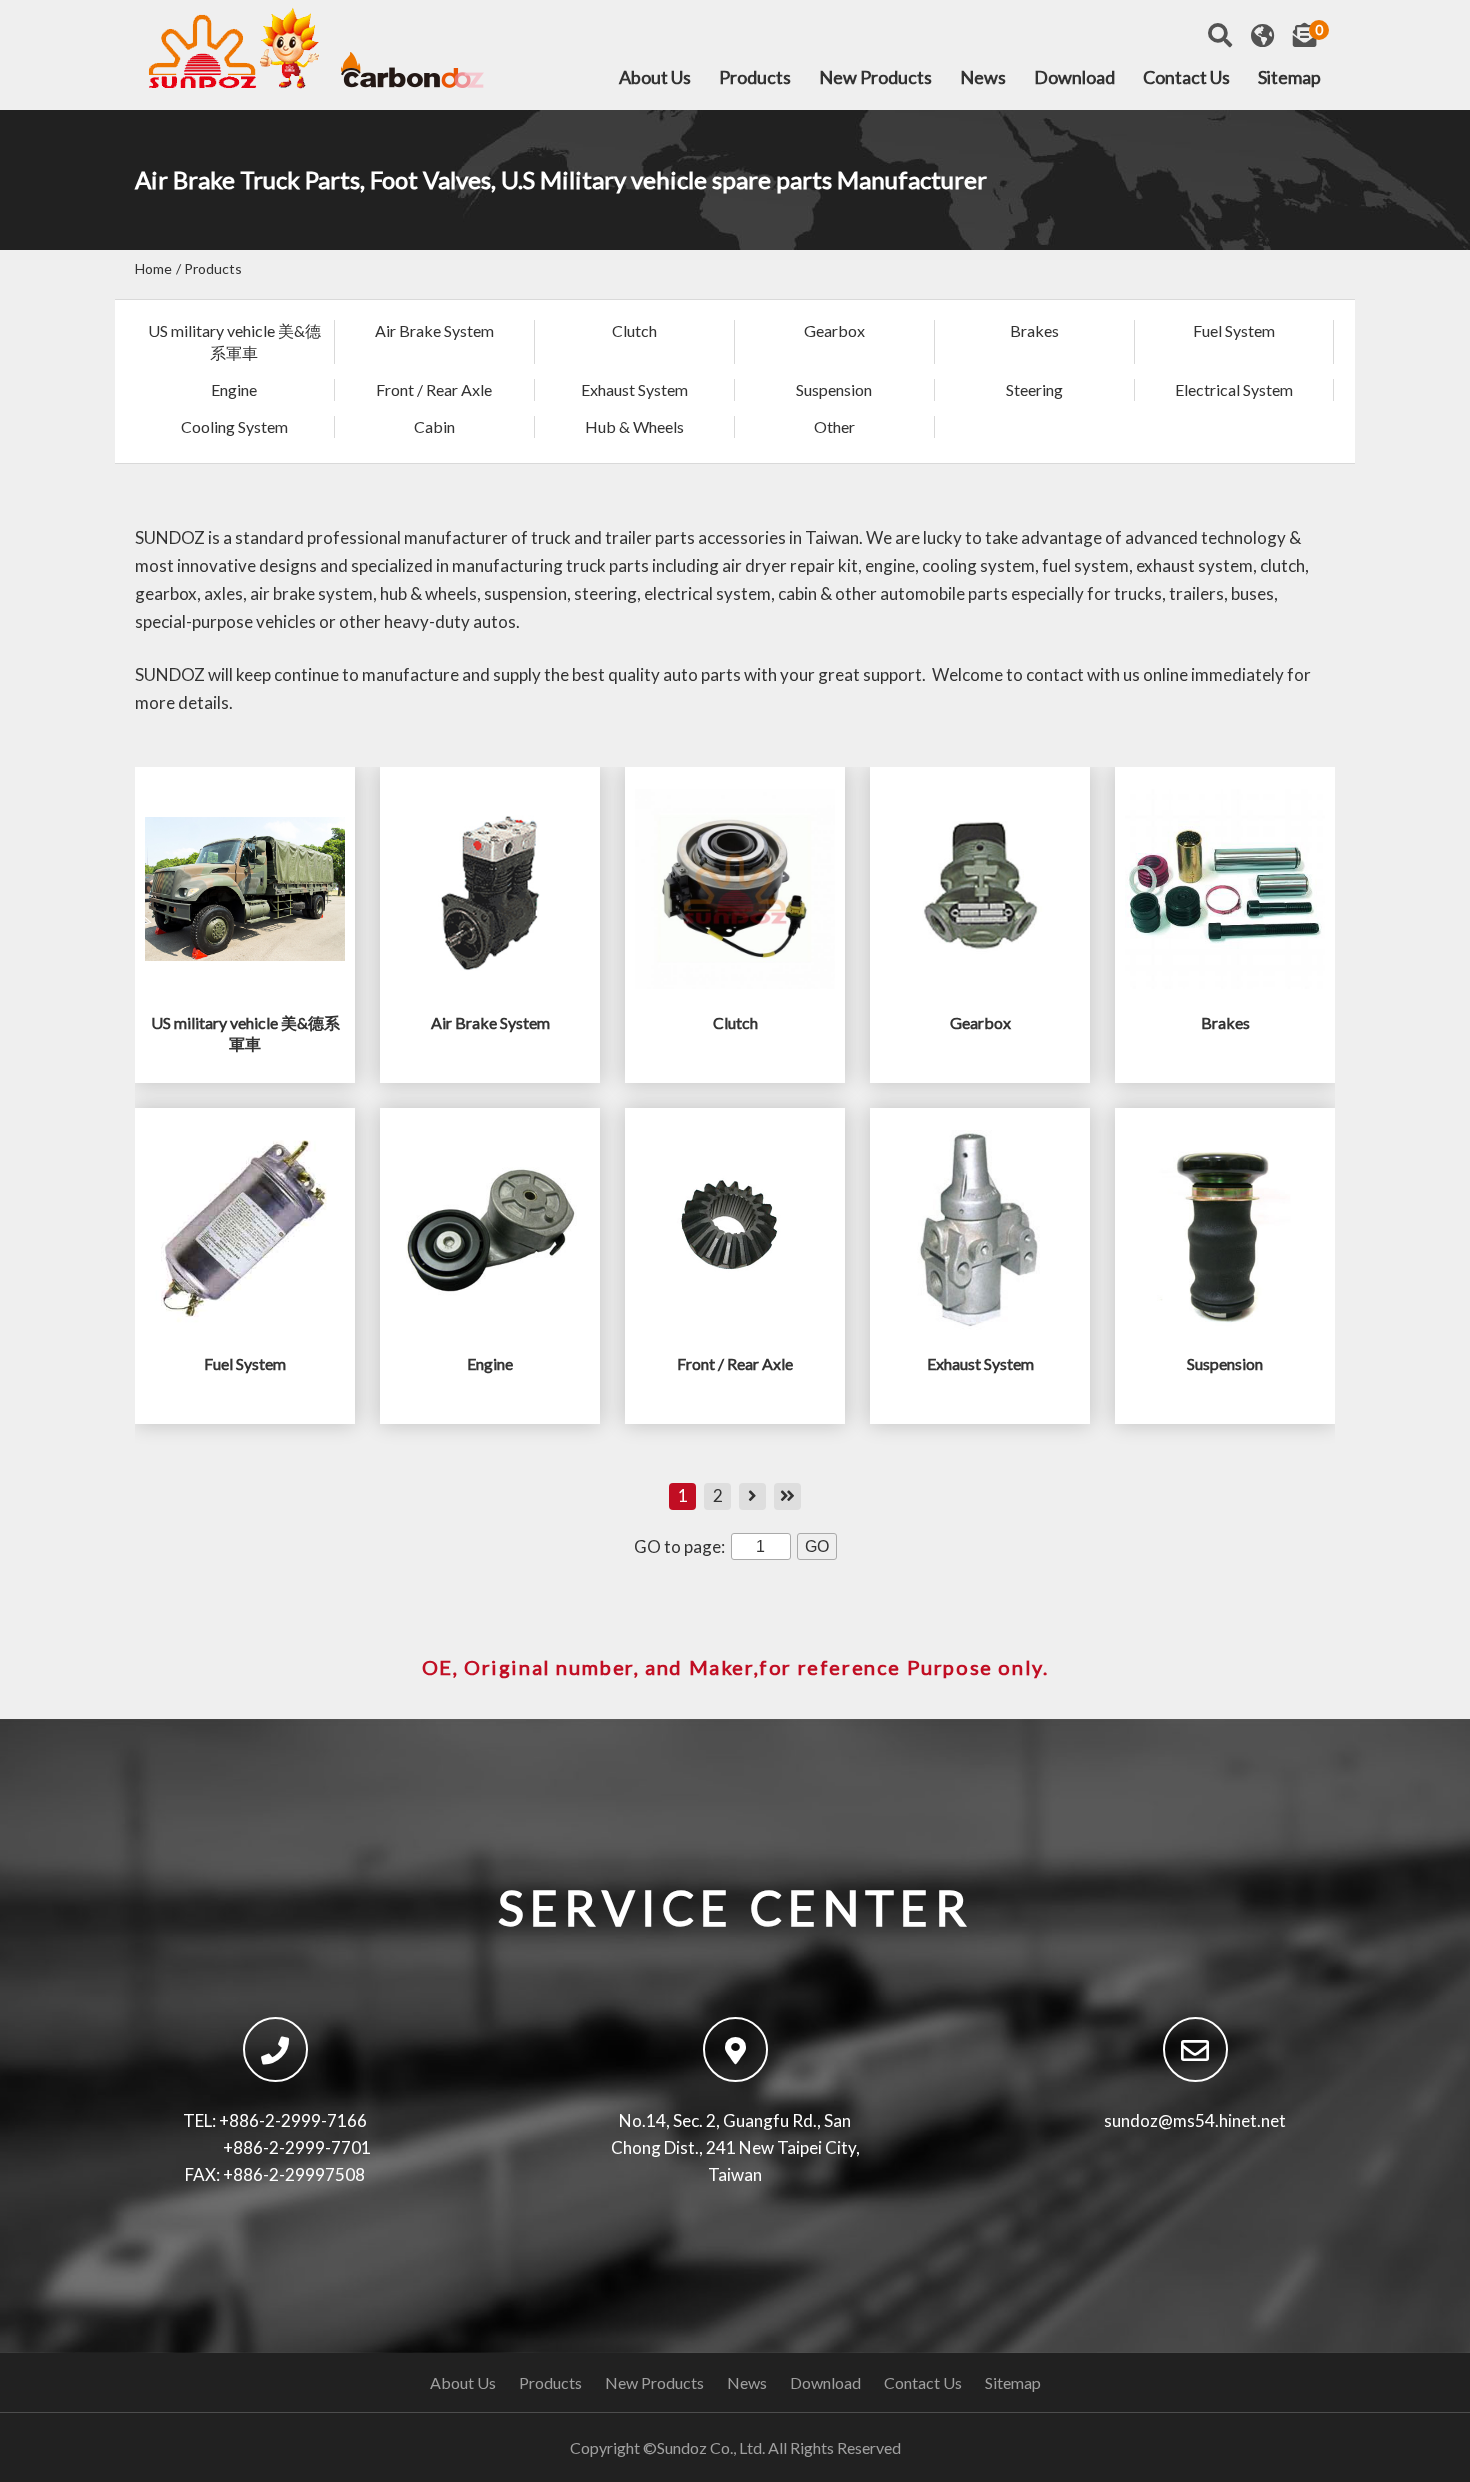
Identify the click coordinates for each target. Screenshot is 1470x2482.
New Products (875, 78)
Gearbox (834, 330)
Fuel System (1234, 330)
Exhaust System (634, 389)
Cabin (434, 426)
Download (1074, 78)
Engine (234, 389)
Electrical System (1234, 389)
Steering (1034, 389)
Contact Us (1186, 78)
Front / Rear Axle (434, 389)
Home (153, 268)
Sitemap (1289, 78)
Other (834, 426)
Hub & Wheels (634, 426)
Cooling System (234, 426)
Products (755, 78)
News (983, 78)
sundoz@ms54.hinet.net (1195, 2120)
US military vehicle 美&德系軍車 (234, 341)
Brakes (1034, 330)
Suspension (834, 389)
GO (817, 1546)
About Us (655, 78)
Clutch (634, 330)
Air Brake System (434, 330)
